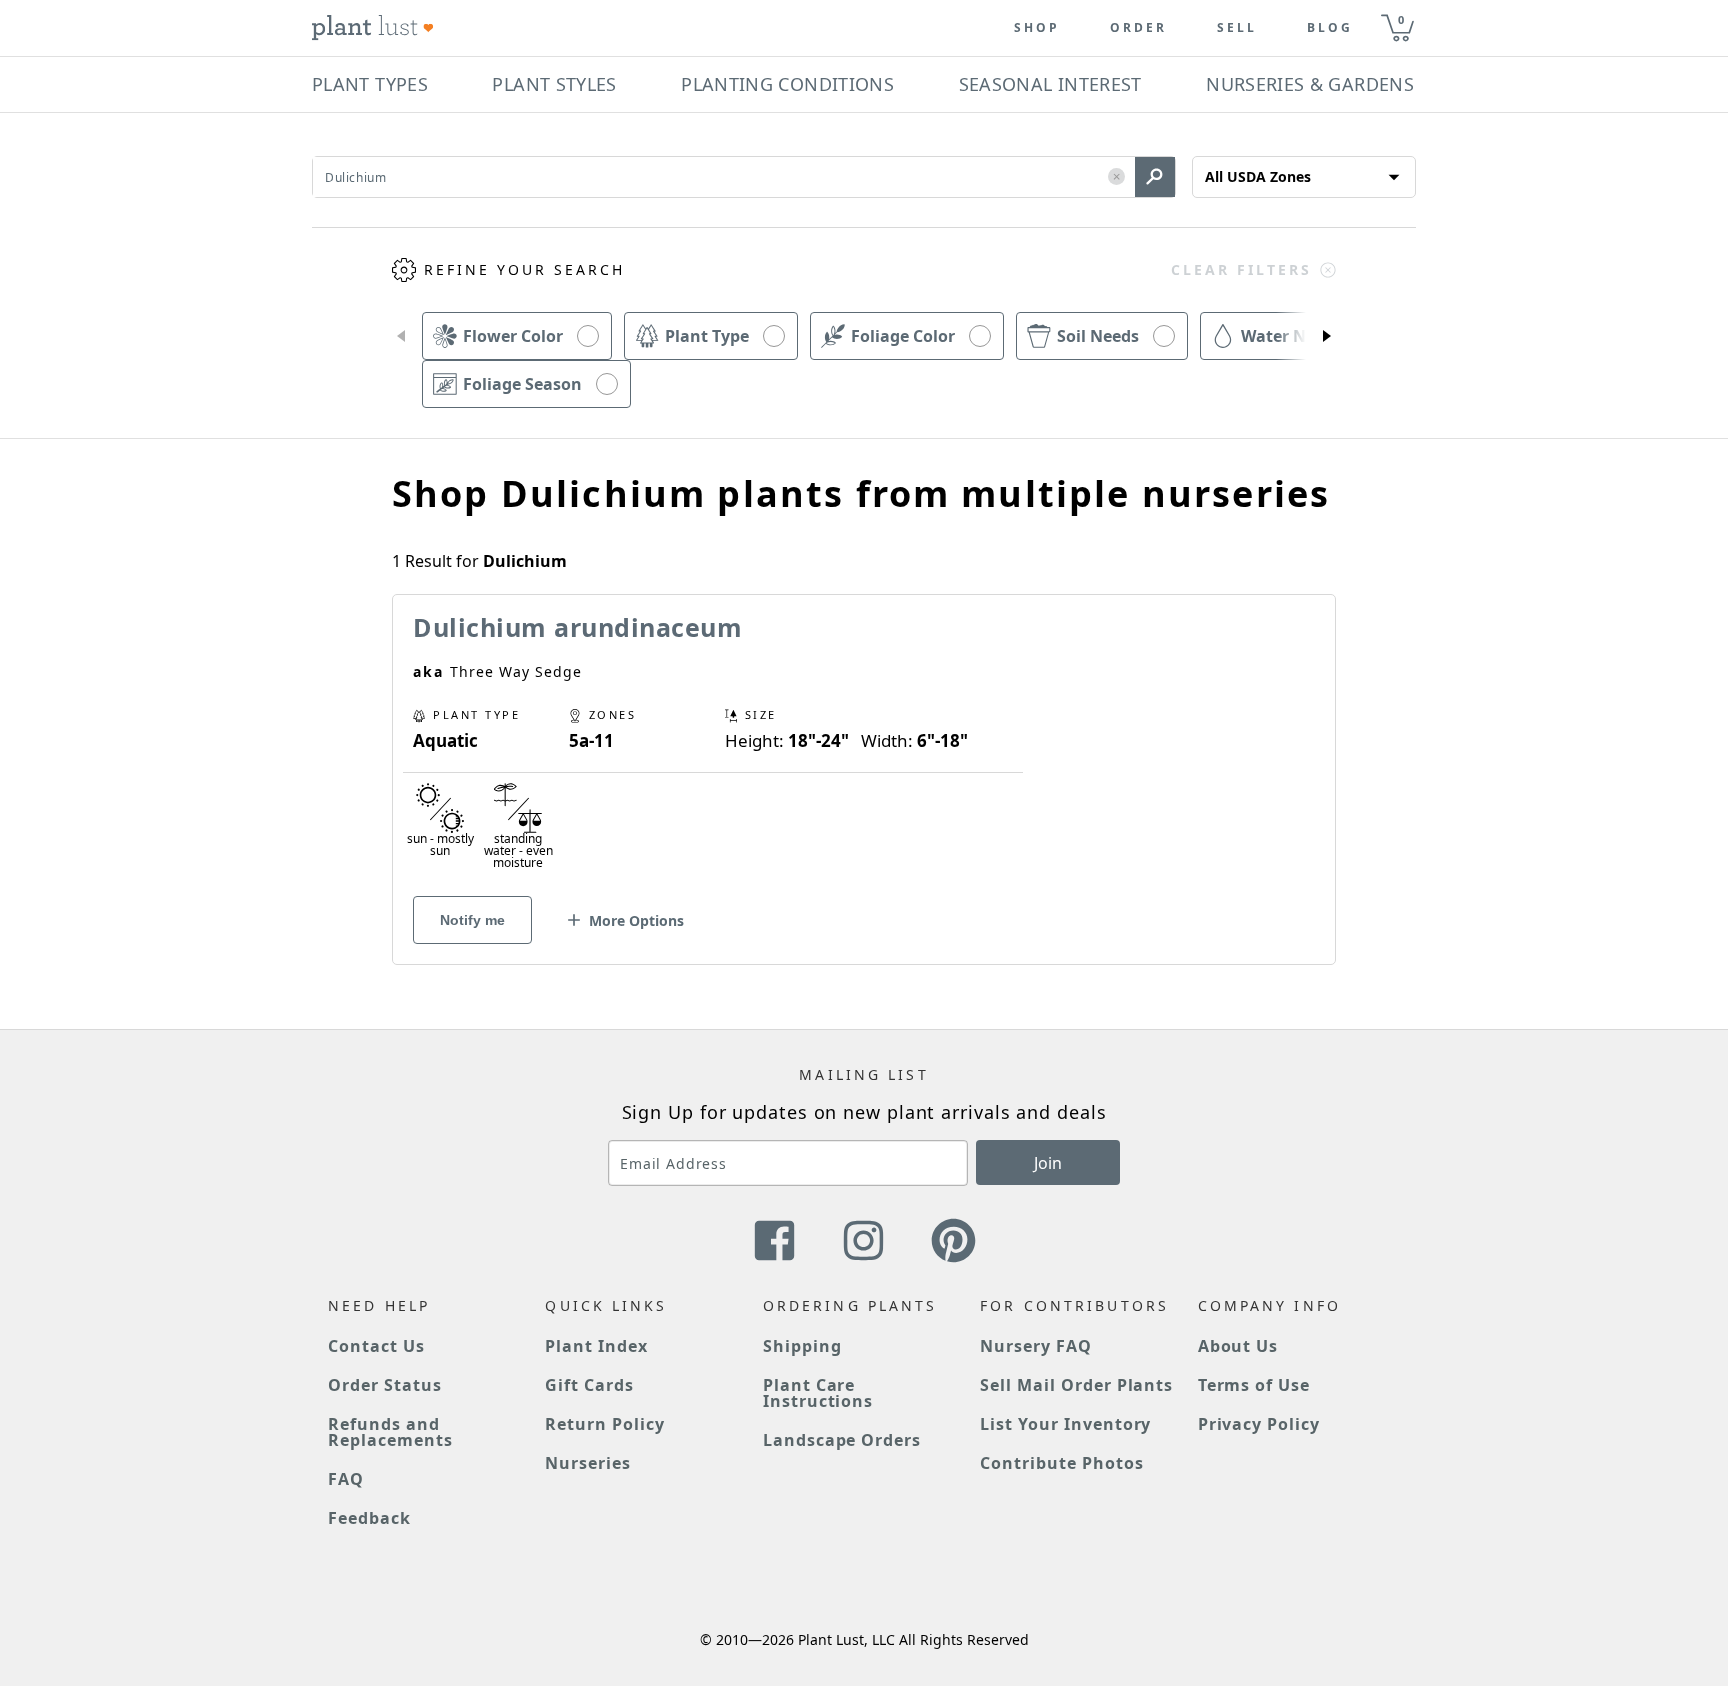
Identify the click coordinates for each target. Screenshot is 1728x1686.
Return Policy (604, 1424)
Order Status (385, 1385)
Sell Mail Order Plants (1076, 1385)
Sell (1237, 28)
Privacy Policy (1259, 1424)
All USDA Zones (1258, 176)
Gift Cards (589, 1385)
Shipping (802, 1346)
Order (1138, 28)
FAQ (346, 1479)
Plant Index (596, 1346)
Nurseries (588, 1463)
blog (1330, 28)
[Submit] (1155, 177)
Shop (1037, 28)
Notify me (472, 920)
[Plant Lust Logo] (373, 28)
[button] (1116, 177)
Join (1048, 1163)
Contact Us (376, 1346)
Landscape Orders (842, 1440)
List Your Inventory (1065, 1424)
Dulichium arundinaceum (577, 627)
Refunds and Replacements (390, 1432)
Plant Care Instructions (818, 1393)
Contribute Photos (1061, 1463)
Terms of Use (1254, 1385)
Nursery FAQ (1036, 1346)
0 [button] (1401, 19)
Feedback (369, 1518)
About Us (1238, 1346)
